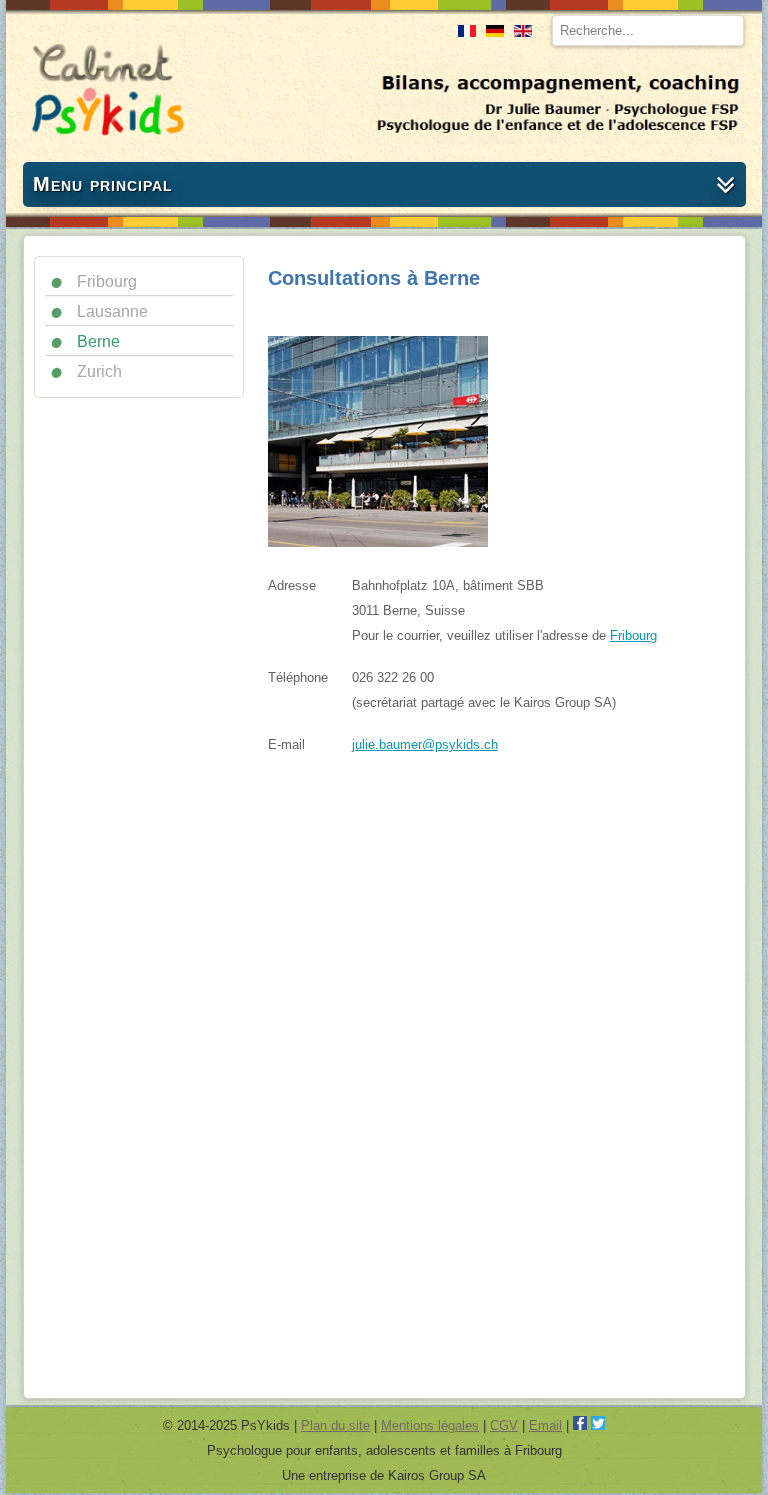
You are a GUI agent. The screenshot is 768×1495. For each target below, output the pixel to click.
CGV (504, 1425)
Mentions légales (430, 1425)
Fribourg (633, 635)
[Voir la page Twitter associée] (598, 1425)
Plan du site (335, 1425)
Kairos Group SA (437, 1475)
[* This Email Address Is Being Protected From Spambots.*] (425, 744)
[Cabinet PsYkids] (105, 144)
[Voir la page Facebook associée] (580, 1425)
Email (545, 1425)
